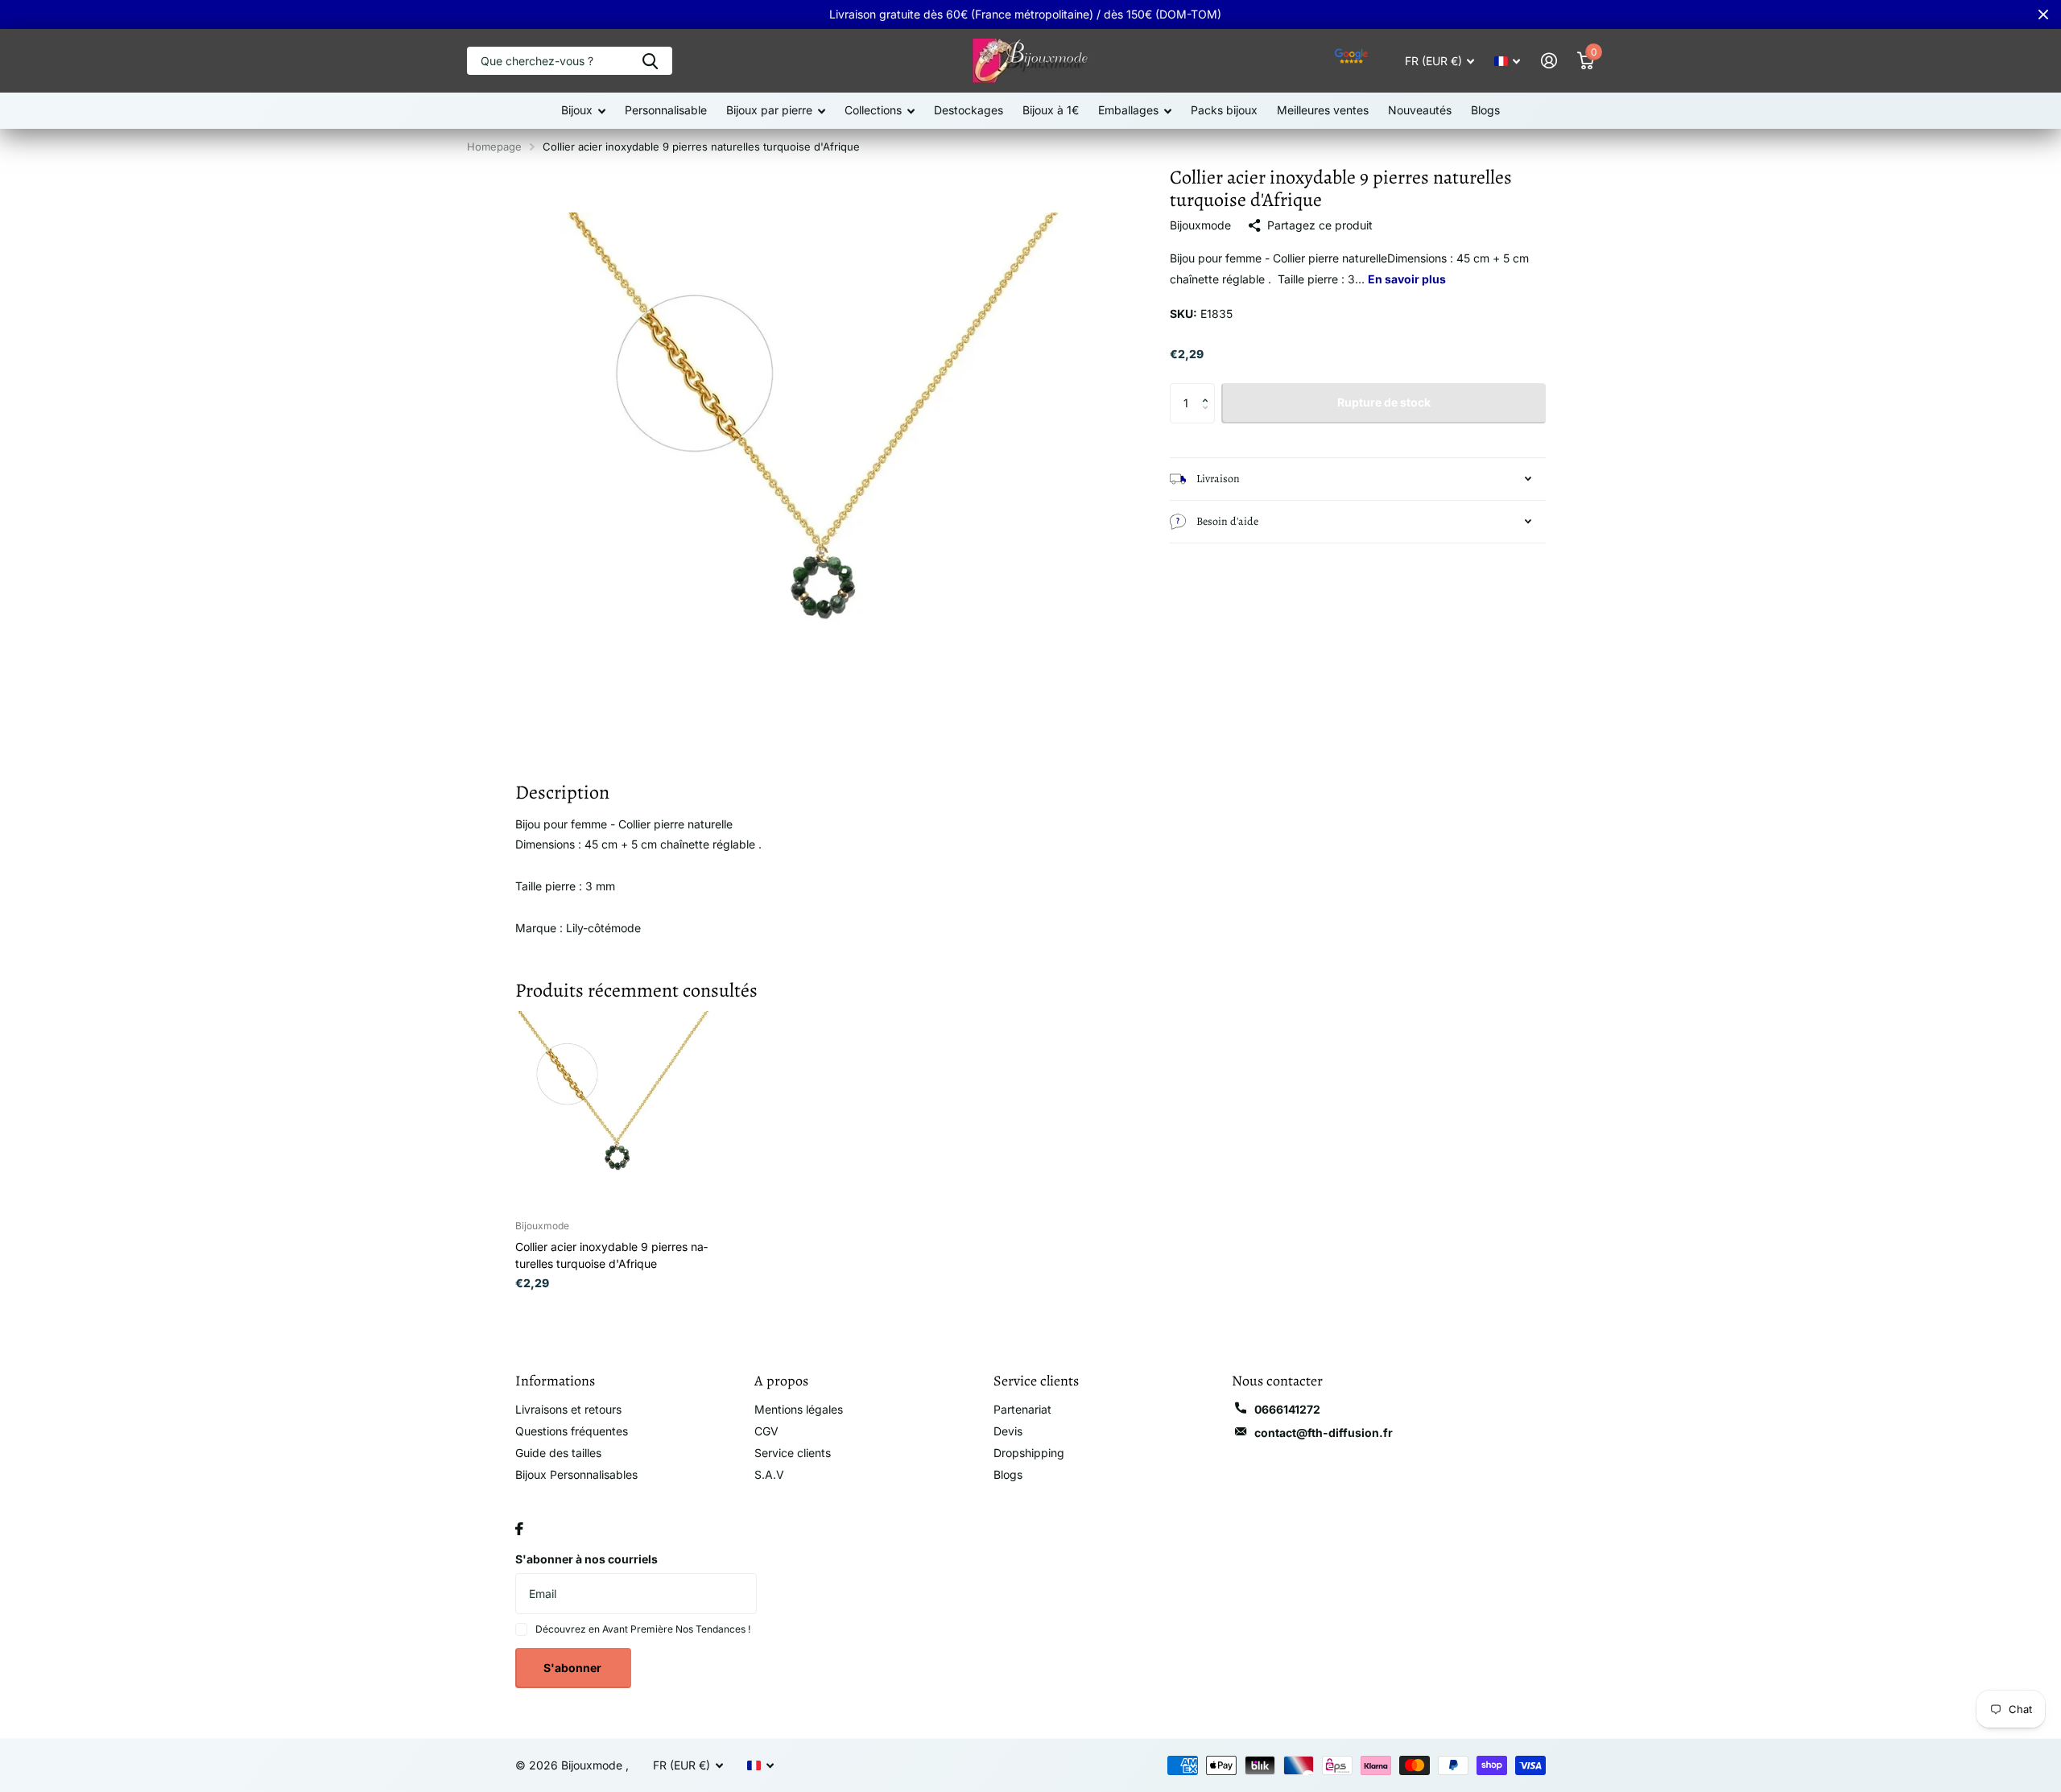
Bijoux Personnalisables (576, 1474)
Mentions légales (799, 1409)
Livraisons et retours (568, 1409)
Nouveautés (1420, 110)
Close (2043, 14)
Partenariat (1022, 1409)
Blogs (1485, 110)
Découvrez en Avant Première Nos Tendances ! (643, 1629)
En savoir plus (1407, 279)
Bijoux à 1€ (1051, 110)
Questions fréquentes (572, 1431)
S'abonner (574, 1668)
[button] (1209, 389)
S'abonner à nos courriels (586, 1559)
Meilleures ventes (1323, 110)
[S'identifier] (1549, 61)
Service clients (793, 1453)
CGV (766, 1431)
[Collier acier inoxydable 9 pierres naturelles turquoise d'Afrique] (613, 1109)
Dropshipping (1029, 1453)
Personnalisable (666, 110)
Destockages (969, 110)
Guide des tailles (558, 1453)
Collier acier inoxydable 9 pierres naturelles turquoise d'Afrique (611, 1255)
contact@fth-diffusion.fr (1324, 1433)
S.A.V (769, 1474)
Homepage (494, 147)
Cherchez (650, 61)
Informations (555, 1381)
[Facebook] (519, 1529)
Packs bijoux (1224, 110)
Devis (1008, 1431)
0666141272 (1287, 1409)
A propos (781, 1381)
